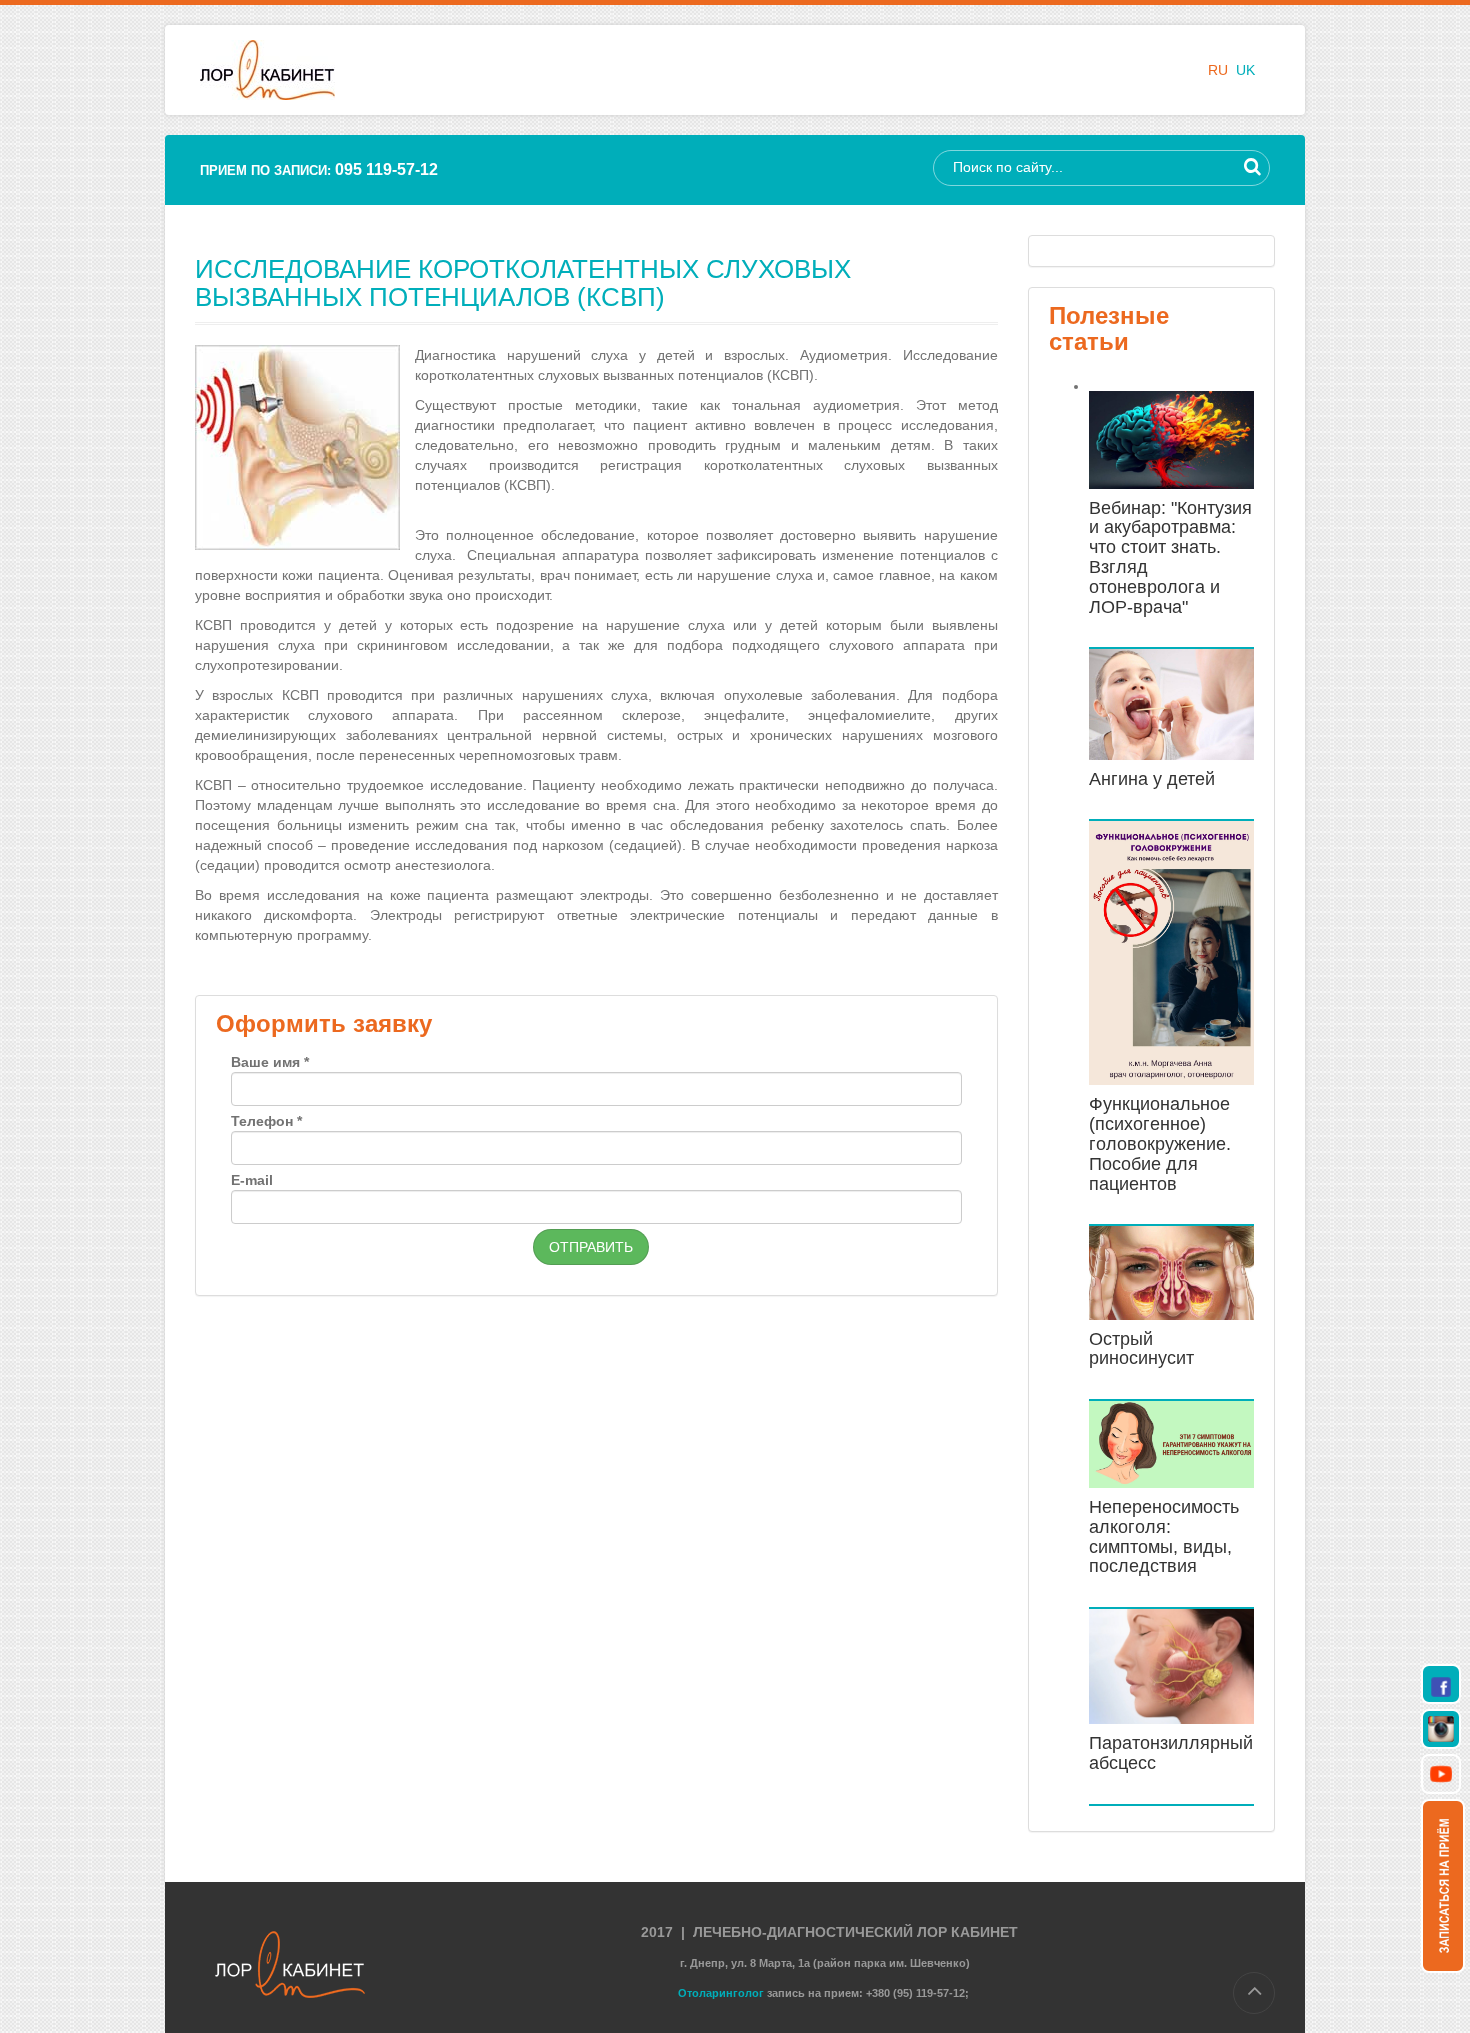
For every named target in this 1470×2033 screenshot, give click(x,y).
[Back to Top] (1254, 1993)
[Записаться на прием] (1443, 1885)
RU (1220, 70)
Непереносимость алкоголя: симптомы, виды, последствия (1164, 1536)
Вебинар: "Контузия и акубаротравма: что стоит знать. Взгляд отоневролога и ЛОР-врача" (1170, 557)
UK (1245, 70)
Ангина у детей (1152, 779)
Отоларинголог (721, 1993)
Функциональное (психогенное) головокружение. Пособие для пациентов (1160, 1143)
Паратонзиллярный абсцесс (1171, 1753)
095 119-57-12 (386, 169)
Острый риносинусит (1141, 1349)
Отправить (591, 1247)
